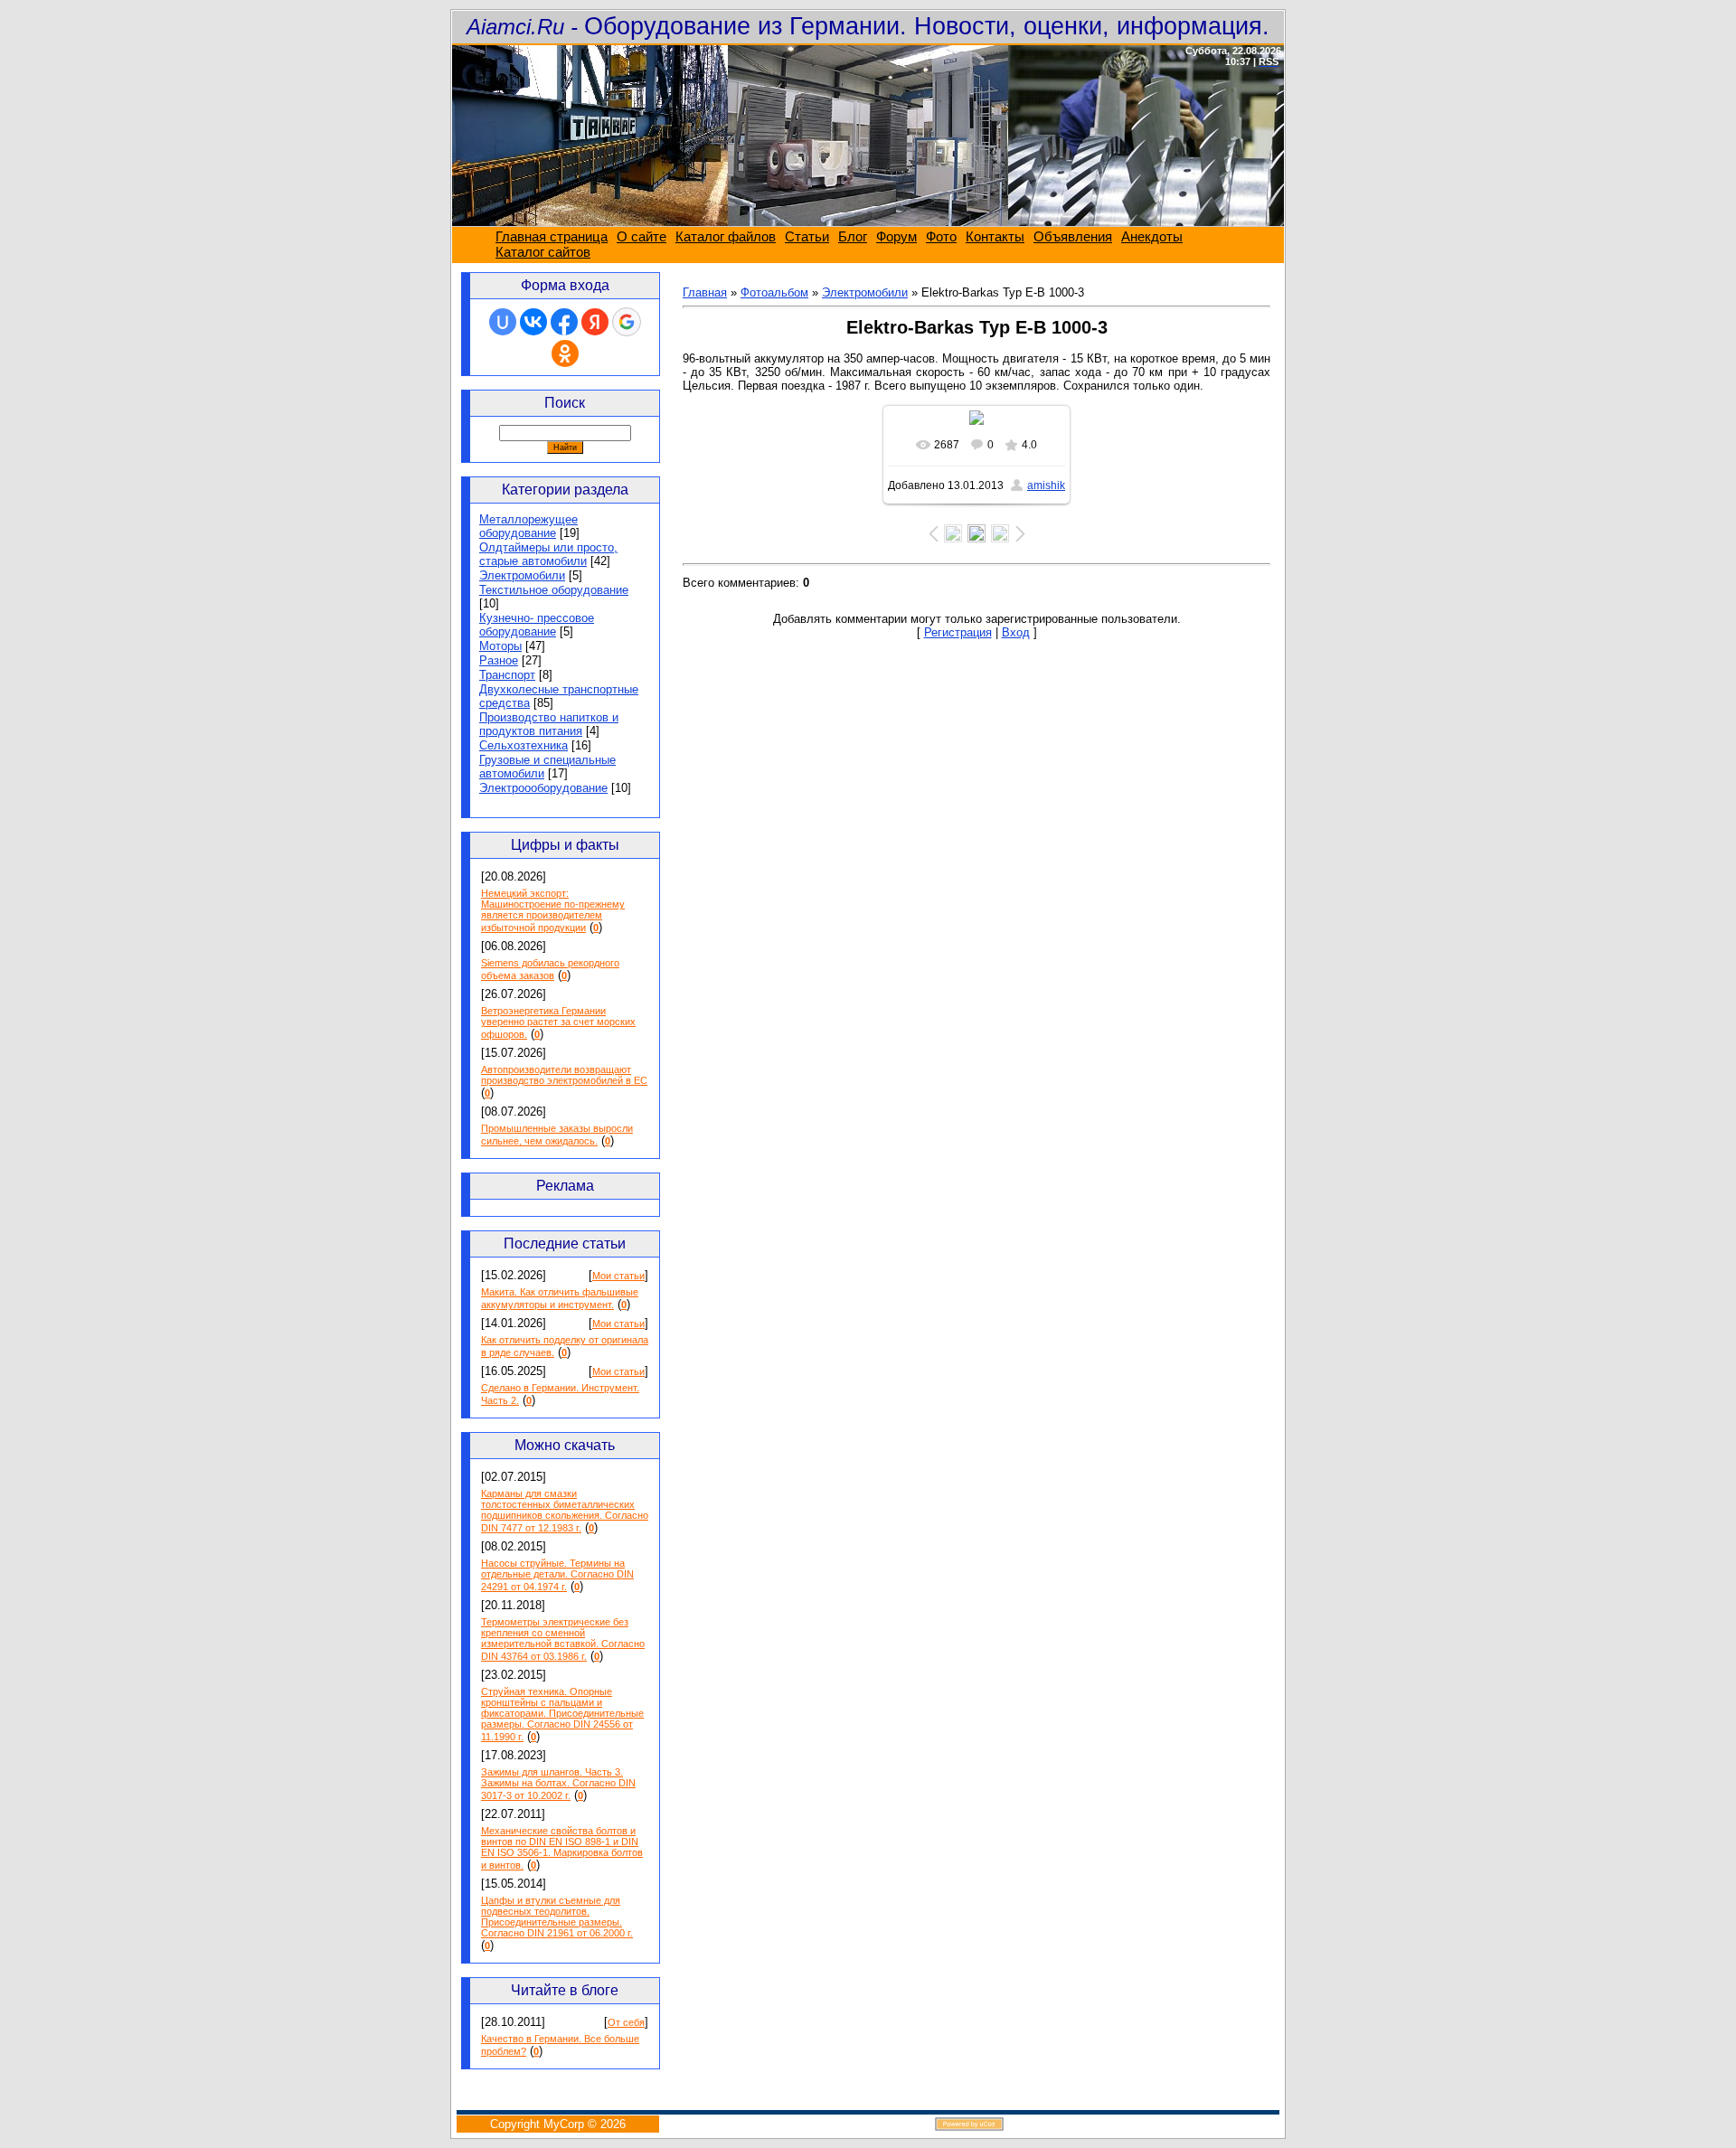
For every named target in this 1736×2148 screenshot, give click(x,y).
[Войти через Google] (627, 322)
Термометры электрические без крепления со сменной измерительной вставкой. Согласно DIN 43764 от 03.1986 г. (563, 1639)
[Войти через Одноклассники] (565, 353)
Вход (1016, 632)
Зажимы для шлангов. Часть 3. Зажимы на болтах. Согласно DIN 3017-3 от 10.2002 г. (558, 1784)
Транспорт (507, 675)
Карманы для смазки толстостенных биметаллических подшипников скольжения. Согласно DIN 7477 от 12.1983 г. (565, 1511)
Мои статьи (618, 1276)
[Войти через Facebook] (564, 322)
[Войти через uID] (503, 322)
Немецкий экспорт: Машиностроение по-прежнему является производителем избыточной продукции (553, 910)
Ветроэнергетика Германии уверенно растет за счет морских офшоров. (558, 1022)
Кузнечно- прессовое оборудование (537, 625)
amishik (1046, 485)
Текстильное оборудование (554, 590)
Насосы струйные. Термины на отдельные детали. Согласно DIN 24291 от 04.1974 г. (557, 1575)
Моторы (500, 646)
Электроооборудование (543, 788)
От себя (626, 2022)
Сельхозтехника (524, 745)
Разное (499, 660)
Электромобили (522, 575)
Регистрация (958, 632)
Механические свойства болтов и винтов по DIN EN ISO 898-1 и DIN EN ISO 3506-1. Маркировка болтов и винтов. (562, 1848)
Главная (705, 292)
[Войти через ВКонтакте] (533, 322)
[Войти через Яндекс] (595, 322)
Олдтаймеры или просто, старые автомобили (548, 554)
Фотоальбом (774, 292)
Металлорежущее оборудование (528, 526)
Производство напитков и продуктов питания (549, 724)
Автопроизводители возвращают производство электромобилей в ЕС (564, 1075)
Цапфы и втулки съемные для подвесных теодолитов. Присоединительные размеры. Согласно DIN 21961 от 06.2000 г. (557, 1917)
